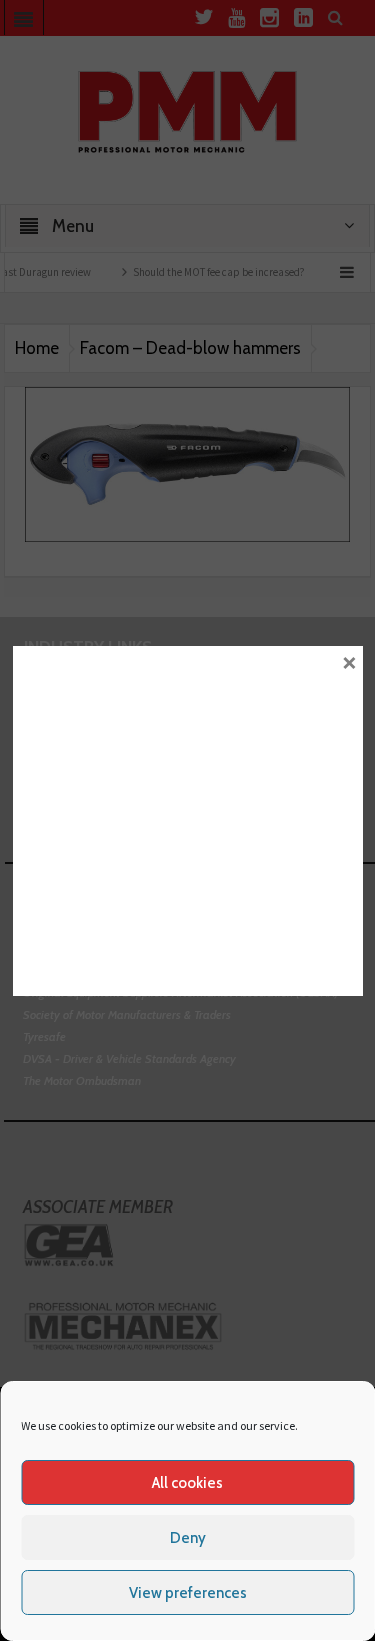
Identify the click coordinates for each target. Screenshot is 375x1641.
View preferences (188, 1593)
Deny (188, 1538)
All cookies (187, 1483)
